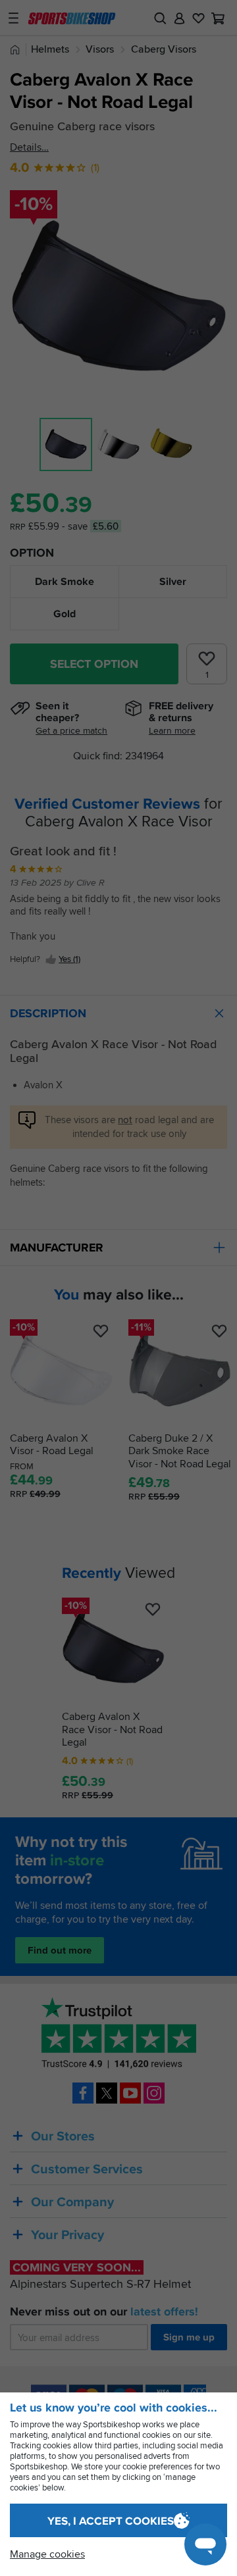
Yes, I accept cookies (111, 2521)
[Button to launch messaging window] (205, 2544)
